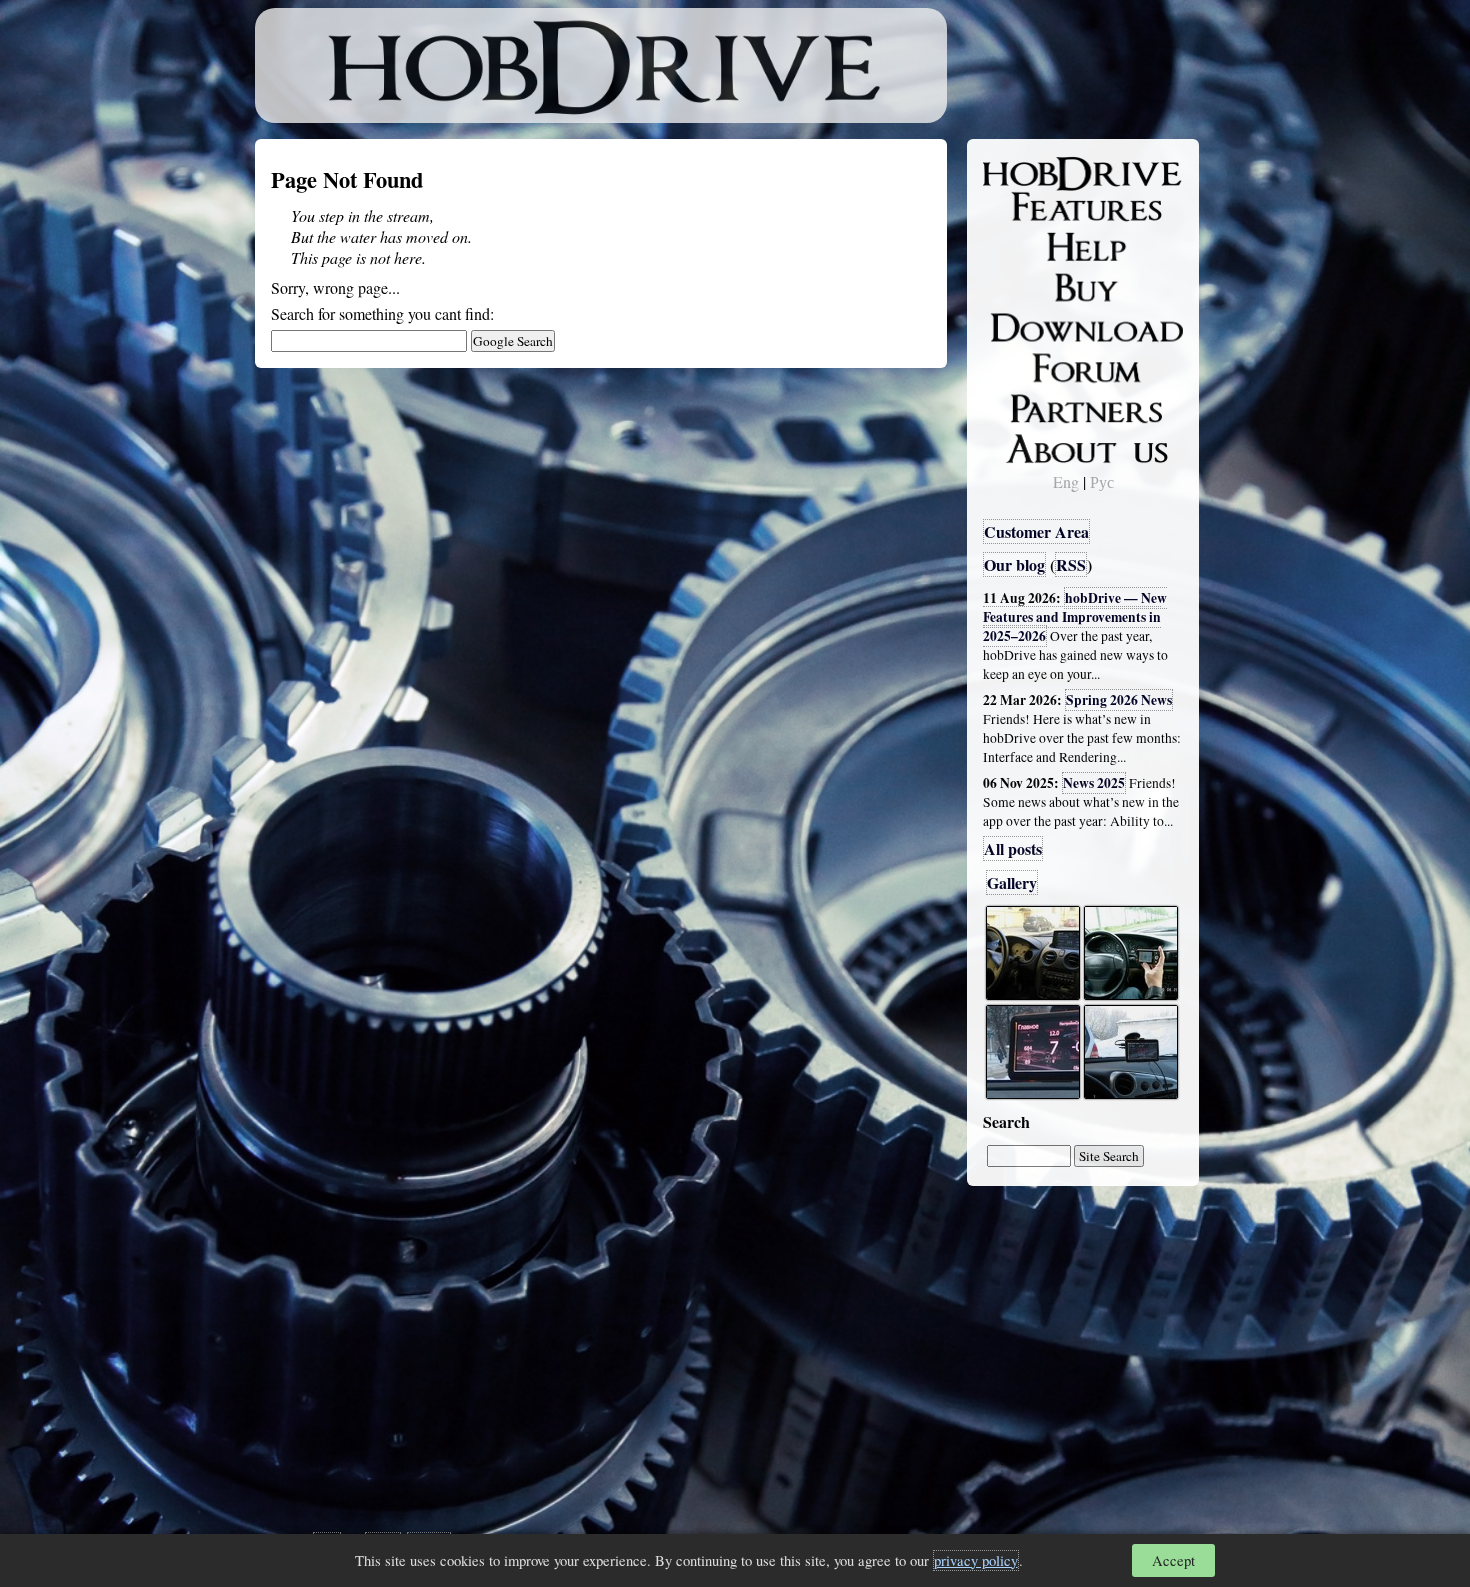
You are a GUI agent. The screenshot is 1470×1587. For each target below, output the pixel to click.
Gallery (1012, 882)
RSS (1071, 564)
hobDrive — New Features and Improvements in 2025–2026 (1075, 617)
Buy (1010, 286)
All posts (1013, 848)
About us (1027, 445)
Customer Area (1036, 531)
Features (1025, 207)
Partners (1024, 405)
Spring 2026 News (1119, 700)
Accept (1173, 1560)
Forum (1019, 365)
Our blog (1014, 564)
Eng (1066, 481)
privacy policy (976, 1560)
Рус (1102, 481)
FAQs (1015, 246)
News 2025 (1094, 783)
